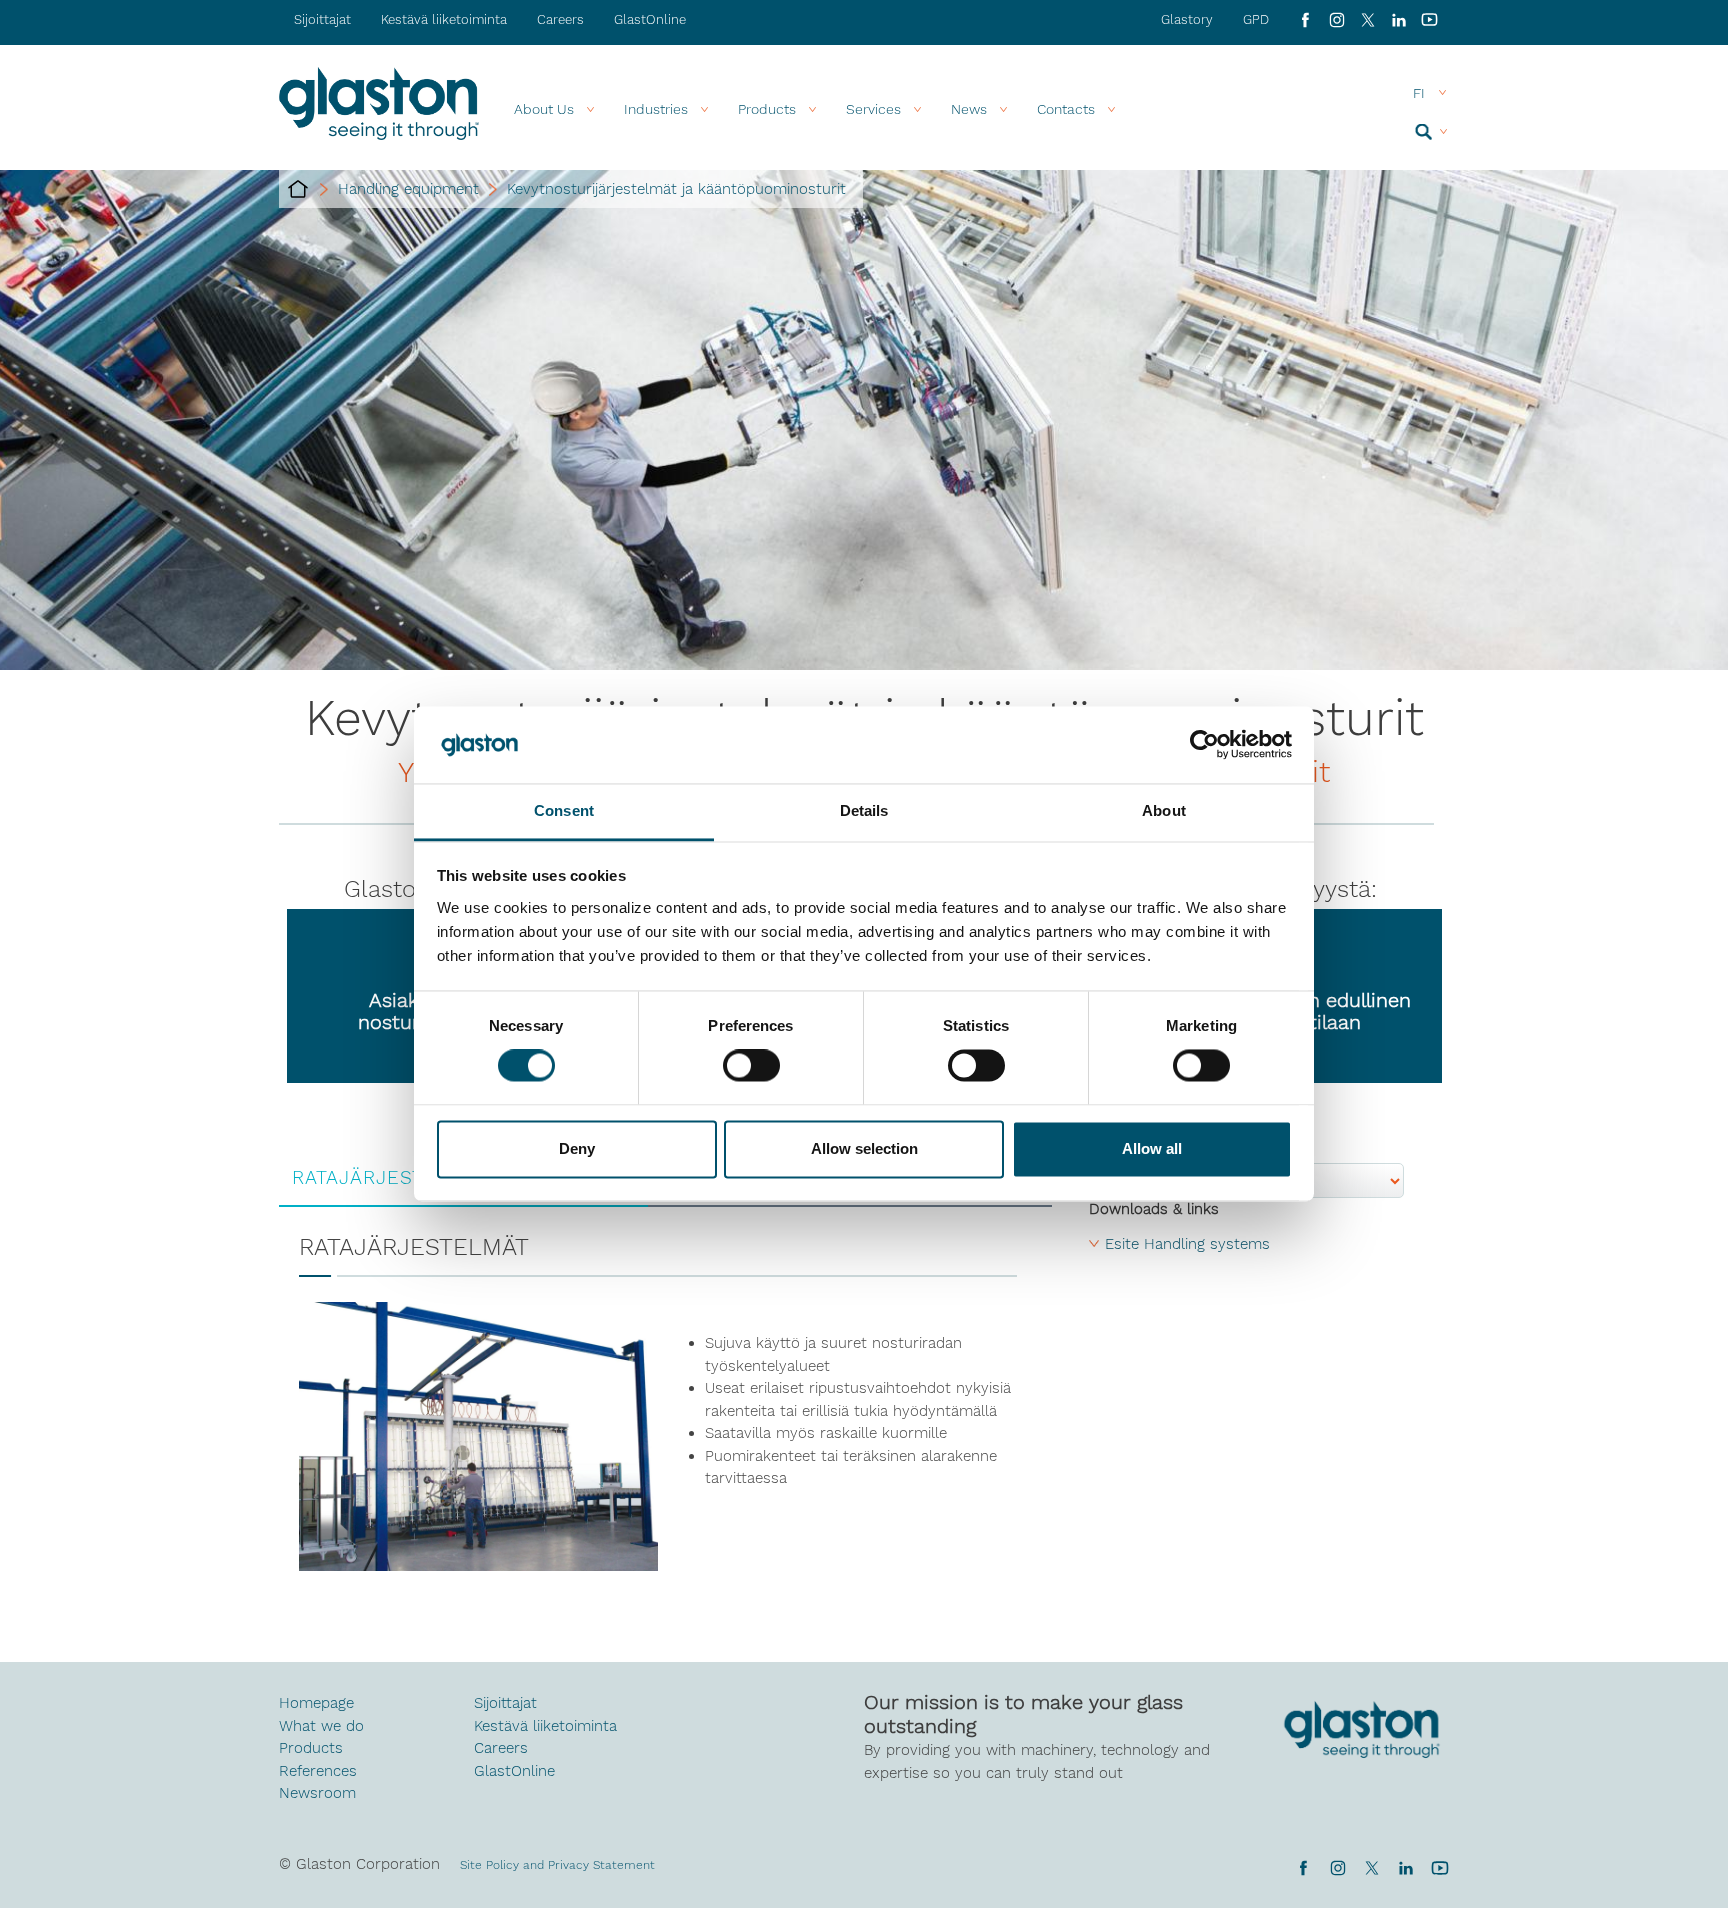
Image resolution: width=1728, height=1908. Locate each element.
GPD (1256, 19)
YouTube (1429, 20)
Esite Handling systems (1187, 1244)
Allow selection (864, 1148)
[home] (298, 189)
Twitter (1371, 1868)
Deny (577, 1148)
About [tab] (1164, 810)
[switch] (751, 1068)
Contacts (1066, 109)
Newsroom (317, 1793)
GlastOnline (650, 19)
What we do (321, 1726)
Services (873, 109)
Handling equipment (408, 189)
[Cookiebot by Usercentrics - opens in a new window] (1204, 745)
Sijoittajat (322, 19)
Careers (560, 19)
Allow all (1152, 1148)
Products (767, 109)
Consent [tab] (564, 810)
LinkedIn (1398, 20)
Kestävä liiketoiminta (444, 19)
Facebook (1305, 20)
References (318, 1771)
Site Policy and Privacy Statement (557, 1865)
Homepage (316, 1703)
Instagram (1336, 20)
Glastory (1187, 19)
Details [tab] (864, 810)
